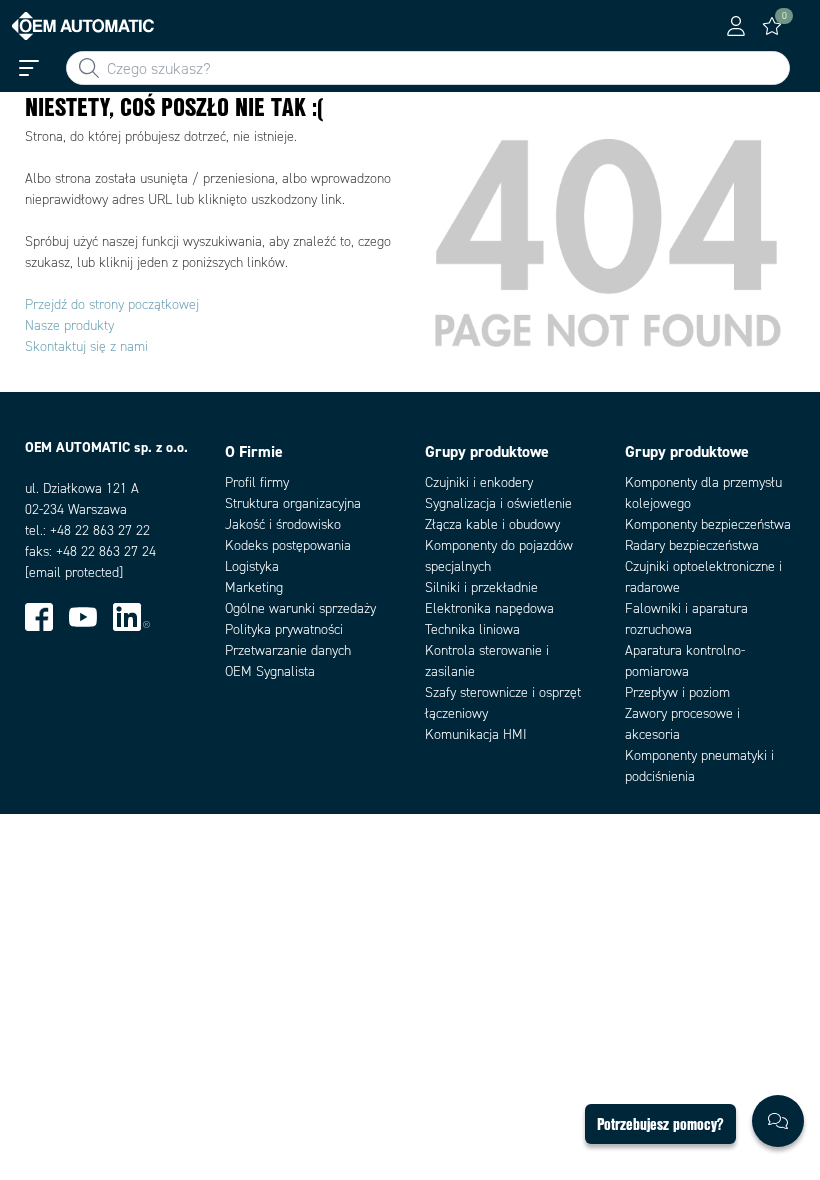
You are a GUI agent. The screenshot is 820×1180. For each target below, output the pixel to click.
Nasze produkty (69, 325)
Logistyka (252, 566)
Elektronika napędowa (489, 608)
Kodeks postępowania (288, 545)
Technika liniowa (472, 629)
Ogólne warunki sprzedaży (300, 608)
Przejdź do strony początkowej (112, 304)
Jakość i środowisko (283, 524)
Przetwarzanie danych (288, 650)
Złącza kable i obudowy (492, 524)
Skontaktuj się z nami (86, 346)
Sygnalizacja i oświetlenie (498, 503)
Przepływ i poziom (677, 692)
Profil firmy (257, 482)
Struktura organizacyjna (293, 503)
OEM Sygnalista (270, 671)
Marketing (254, 587)
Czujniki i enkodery (479, 482)
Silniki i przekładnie (481, 587)
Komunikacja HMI (476, 734)
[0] (772, 26)
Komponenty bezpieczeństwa (708, 524)
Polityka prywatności (284, 629)
